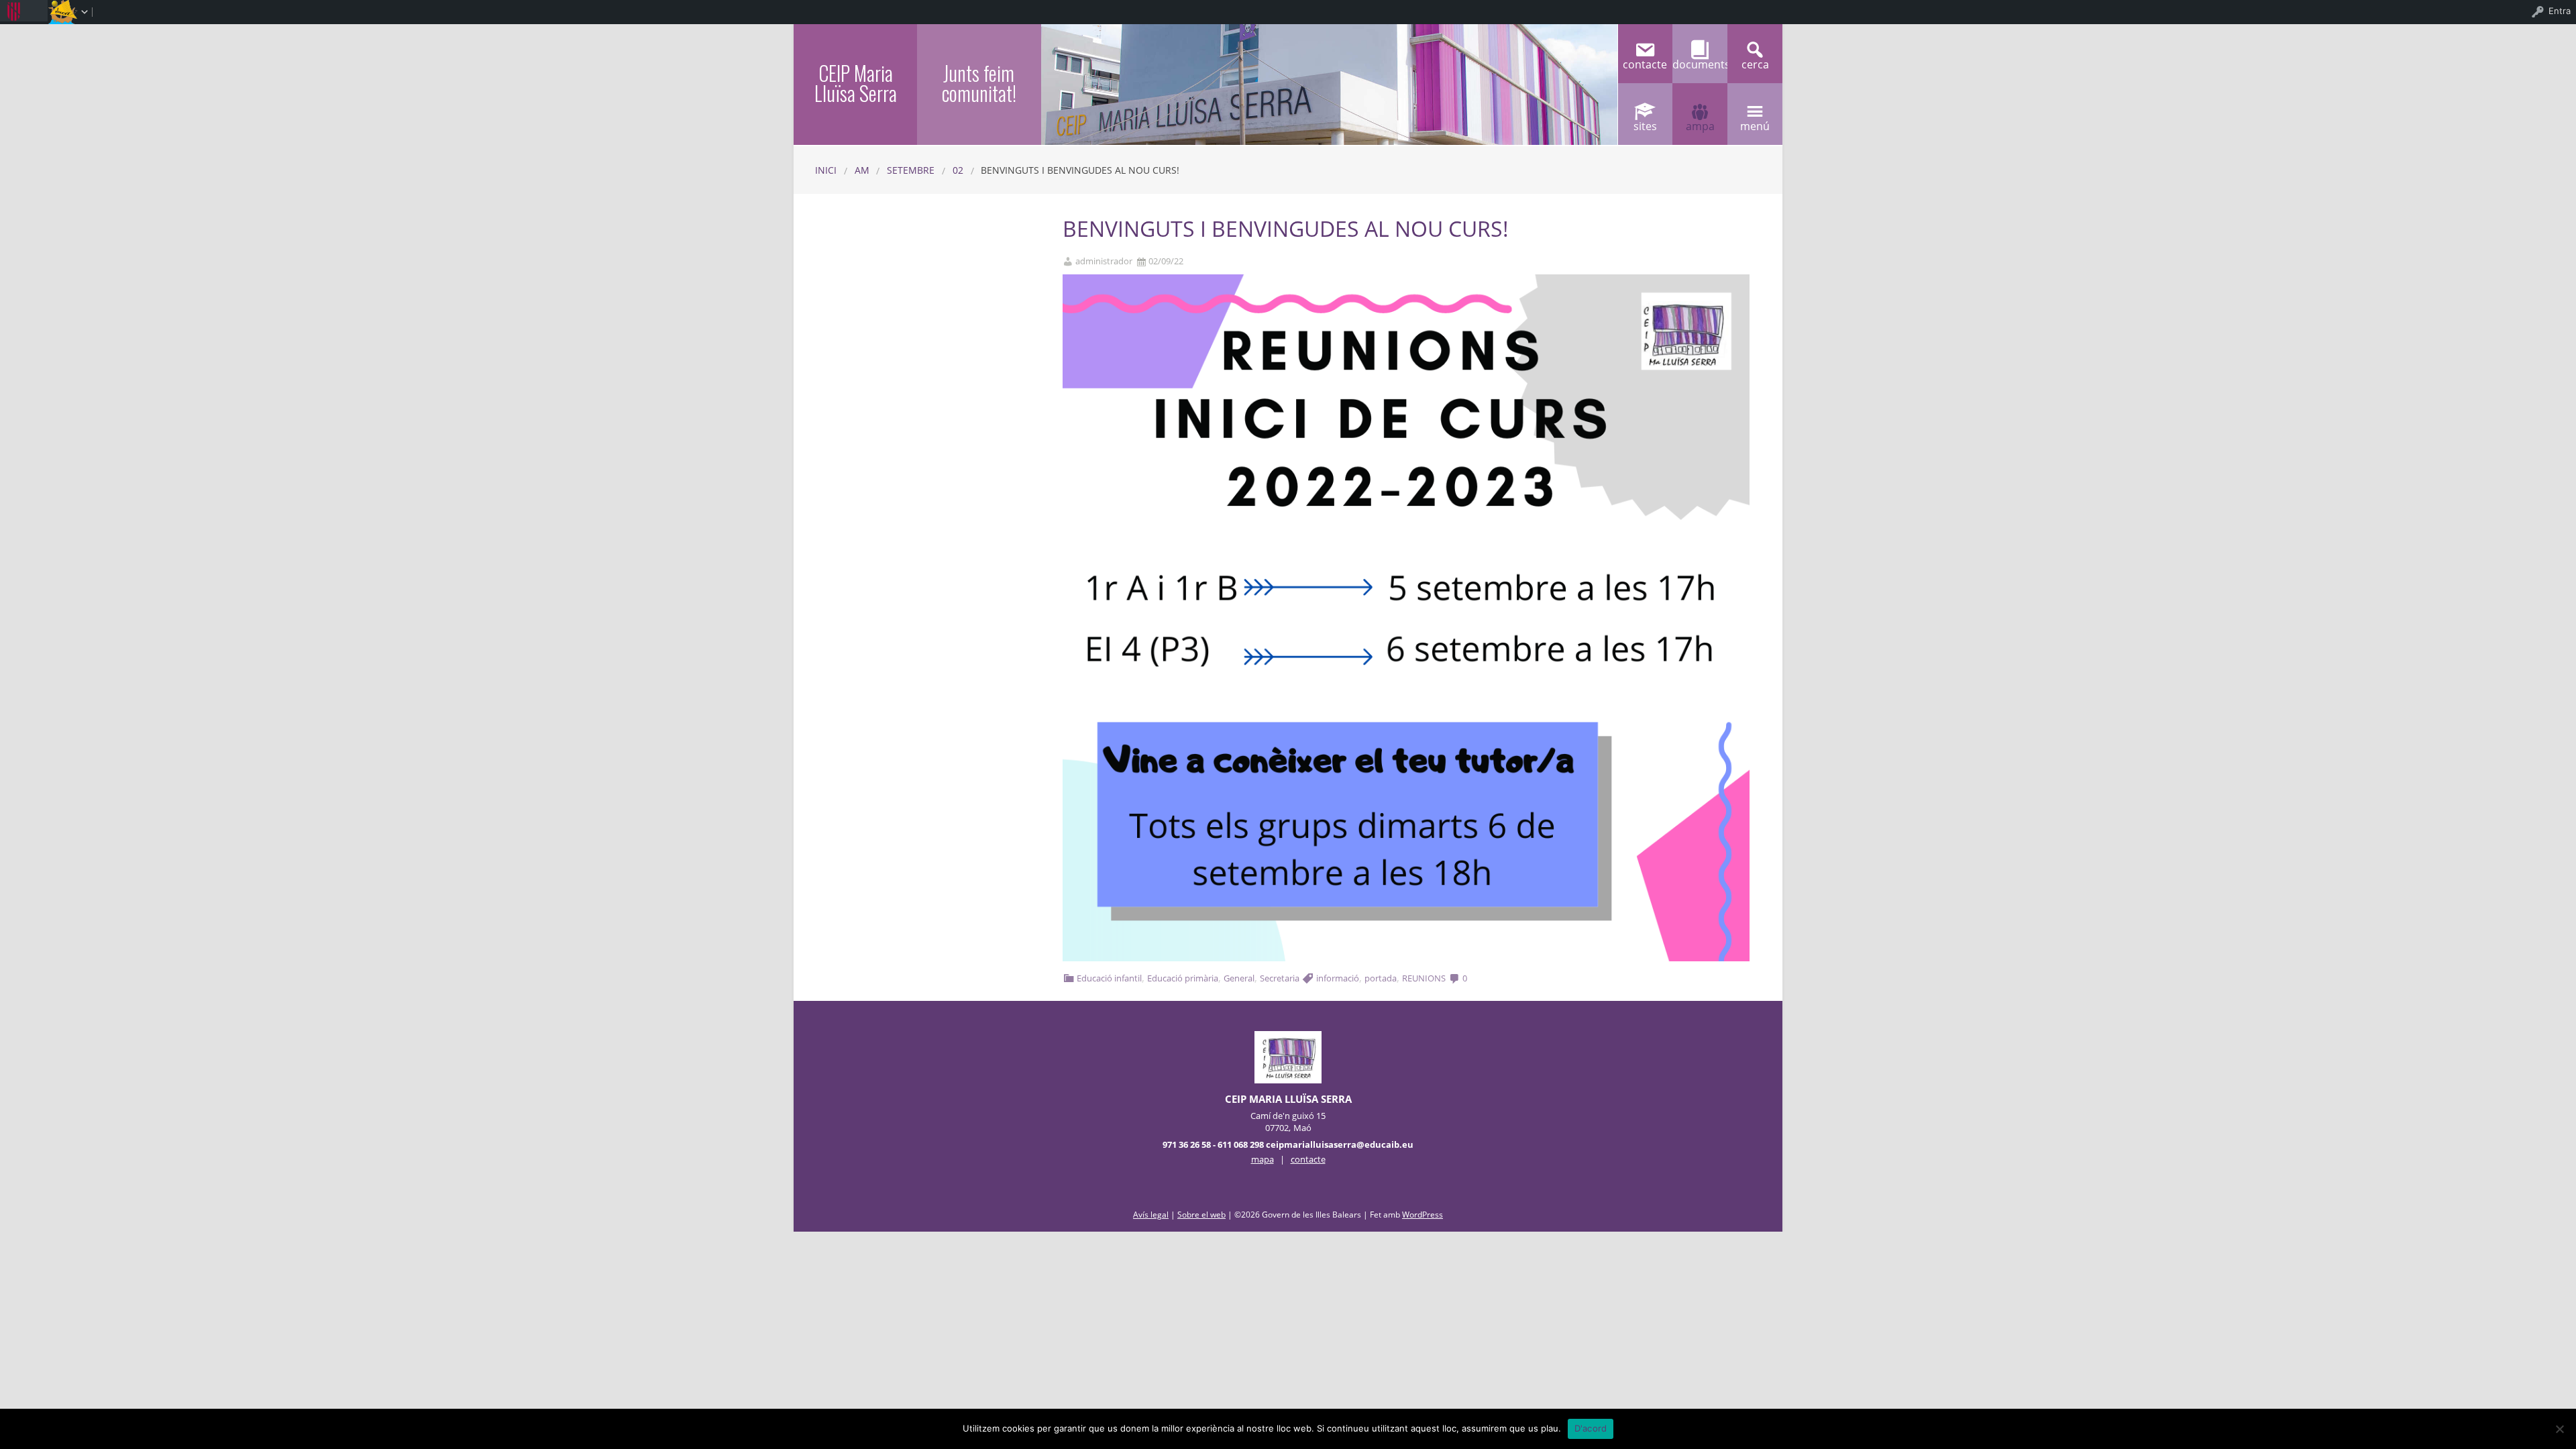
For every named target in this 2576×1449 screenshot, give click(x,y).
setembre (911, 170)
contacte (1308, 1159)
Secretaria (1280, 978)
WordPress (1423, 1215)
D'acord (1591, 1428)
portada (1381, 978)
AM (862, 170)
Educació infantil (1109, 978)
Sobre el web (1201, 1215)
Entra (2560, 11)
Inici (826, 170)
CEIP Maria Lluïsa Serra (856, 83)
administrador (1104, 261)
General (1239, 978)
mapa (1263, 1159)
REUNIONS (1424, 978)
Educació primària (1183, 978)
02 (958, 170)
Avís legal (1151, 1215)
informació (1338, 978)
